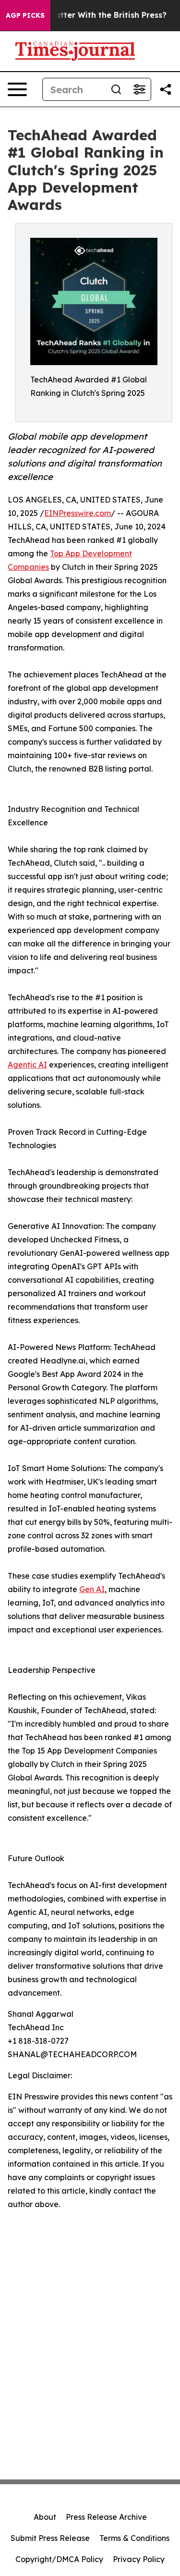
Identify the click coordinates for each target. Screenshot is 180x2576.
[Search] (116, 89)
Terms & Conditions (134, 2538)
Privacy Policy (139, 2559)
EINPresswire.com (78, 513)
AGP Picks (25, 15)
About (45, 2517)
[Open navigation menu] (17, 89)
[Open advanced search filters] (139, 89)
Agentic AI (27, 1065)
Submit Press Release (50, 2538)
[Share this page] (166, 89)
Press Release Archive (106, 2517)
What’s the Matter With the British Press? (85, 15)
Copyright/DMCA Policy (59, 2559)
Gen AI (92, 1589)
